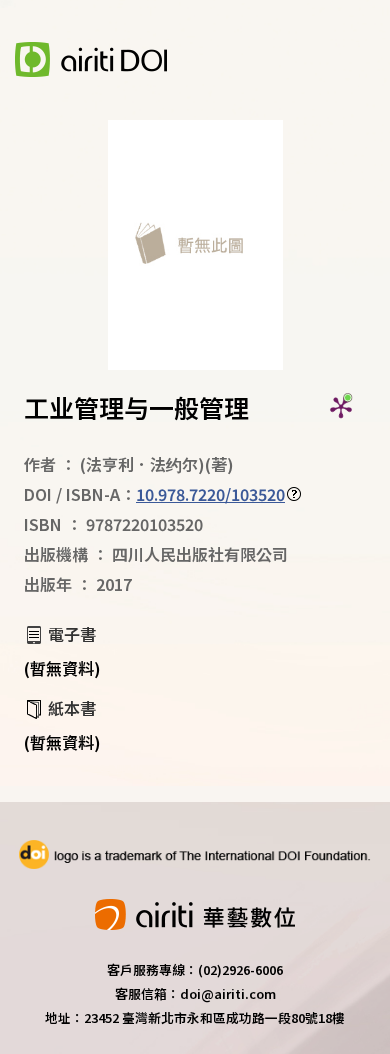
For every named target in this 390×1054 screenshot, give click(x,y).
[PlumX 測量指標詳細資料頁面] (341, 407)
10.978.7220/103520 (210, 494)
